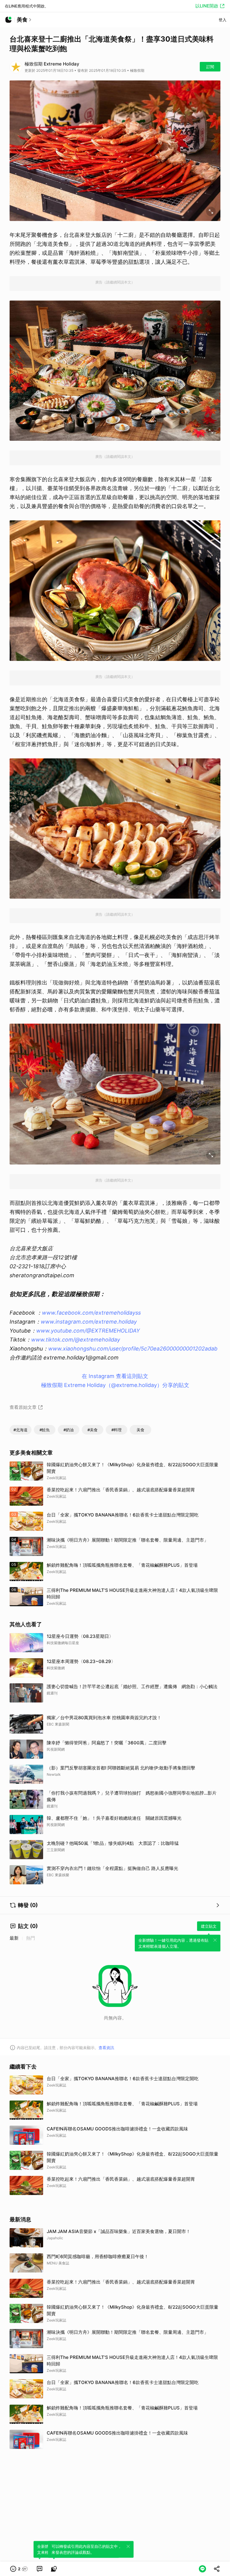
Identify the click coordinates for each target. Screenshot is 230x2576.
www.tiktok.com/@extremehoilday (76, 1340)
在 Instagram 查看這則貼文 (115, 1376)
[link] (40, 2569)
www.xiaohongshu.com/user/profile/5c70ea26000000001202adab (133, 1349)
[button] (19, 2569)
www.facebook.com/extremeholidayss (91, 1313)
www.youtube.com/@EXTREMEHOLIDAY (88, 1331)
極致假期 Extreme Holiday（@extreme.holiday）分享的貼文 (115, 1385)
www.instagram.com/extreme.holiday (89, 1322)
